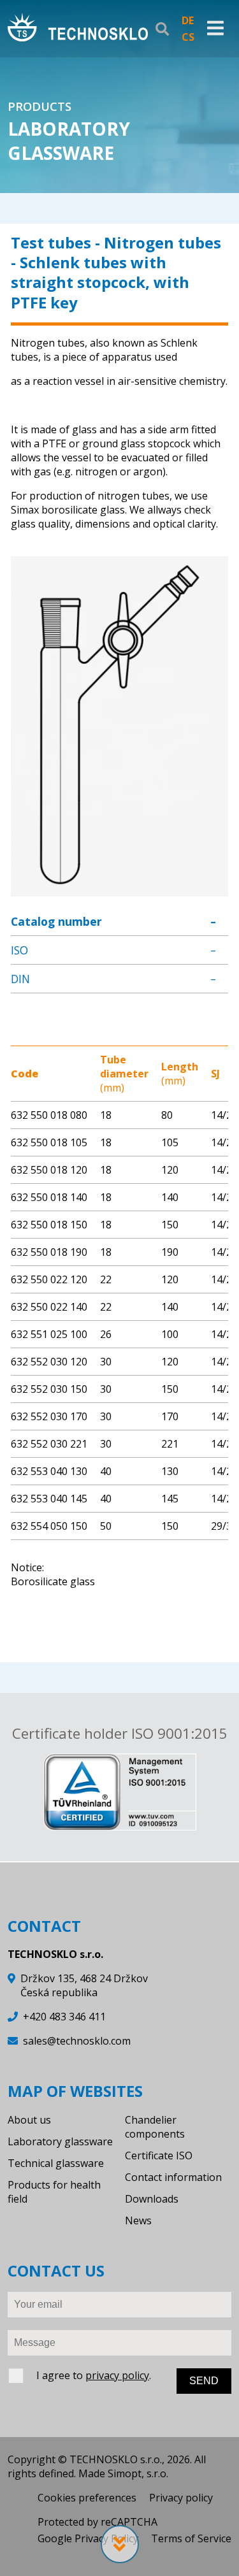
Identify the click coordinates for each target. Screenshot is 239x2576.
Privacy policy (181, 2498)
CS (188, 37)
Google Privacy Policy (88, 2538)
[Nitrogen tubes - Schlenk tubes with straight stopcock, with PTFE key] (119, 889)
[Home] (78, 29)
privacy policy (117, 2375)
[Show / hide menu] (215, 29)
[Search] (162, 29)
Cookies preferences (87, 2498)
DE (188, 20)
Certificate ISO (159, 2155)
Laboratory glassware (60, 2141)
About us (29, 2120)
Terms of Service (191, 2538)
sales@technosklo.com (77, 2041)
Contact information (173, 2177)
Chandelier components (155, 2127)
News (138, 2220)
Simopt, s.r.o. (138, 2473)
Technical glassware (56, 2163)
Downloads (152, 2199)
